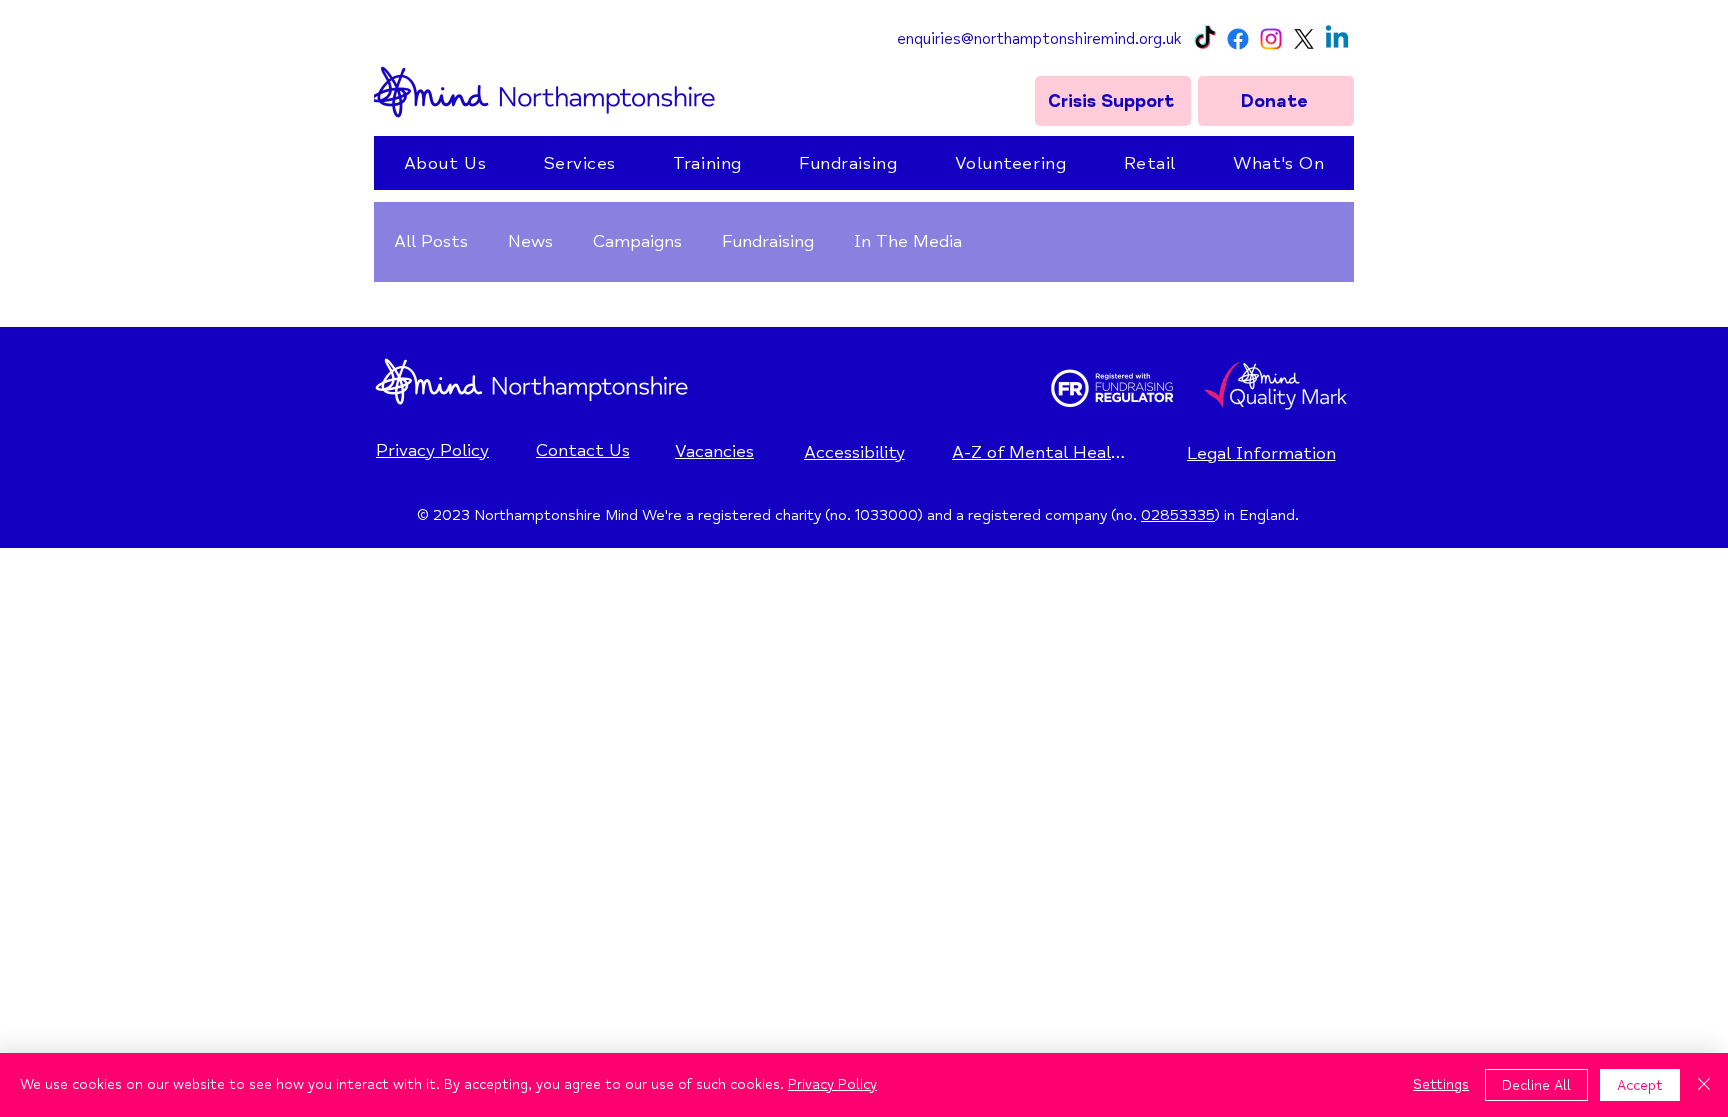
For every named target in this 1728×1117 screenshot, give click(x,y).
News (530, 241)
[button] (445, 163)
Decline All (1536, 1085)
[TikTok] (1205, 39)
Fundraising (768, 241)
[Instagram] (1271, 39)
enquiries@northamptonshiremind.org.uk (1039, 39)
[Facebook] (1238, 39)
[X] (1304, 39)
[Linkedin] (1337, 39)
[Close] (1704, 1085)
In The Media (908, 241)
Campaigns (637, 241)
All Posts (431, 241)
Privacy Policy (832, 1084)
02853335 (1178, 515)
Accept (1640, 1085)
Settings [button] (1441, 1084)
